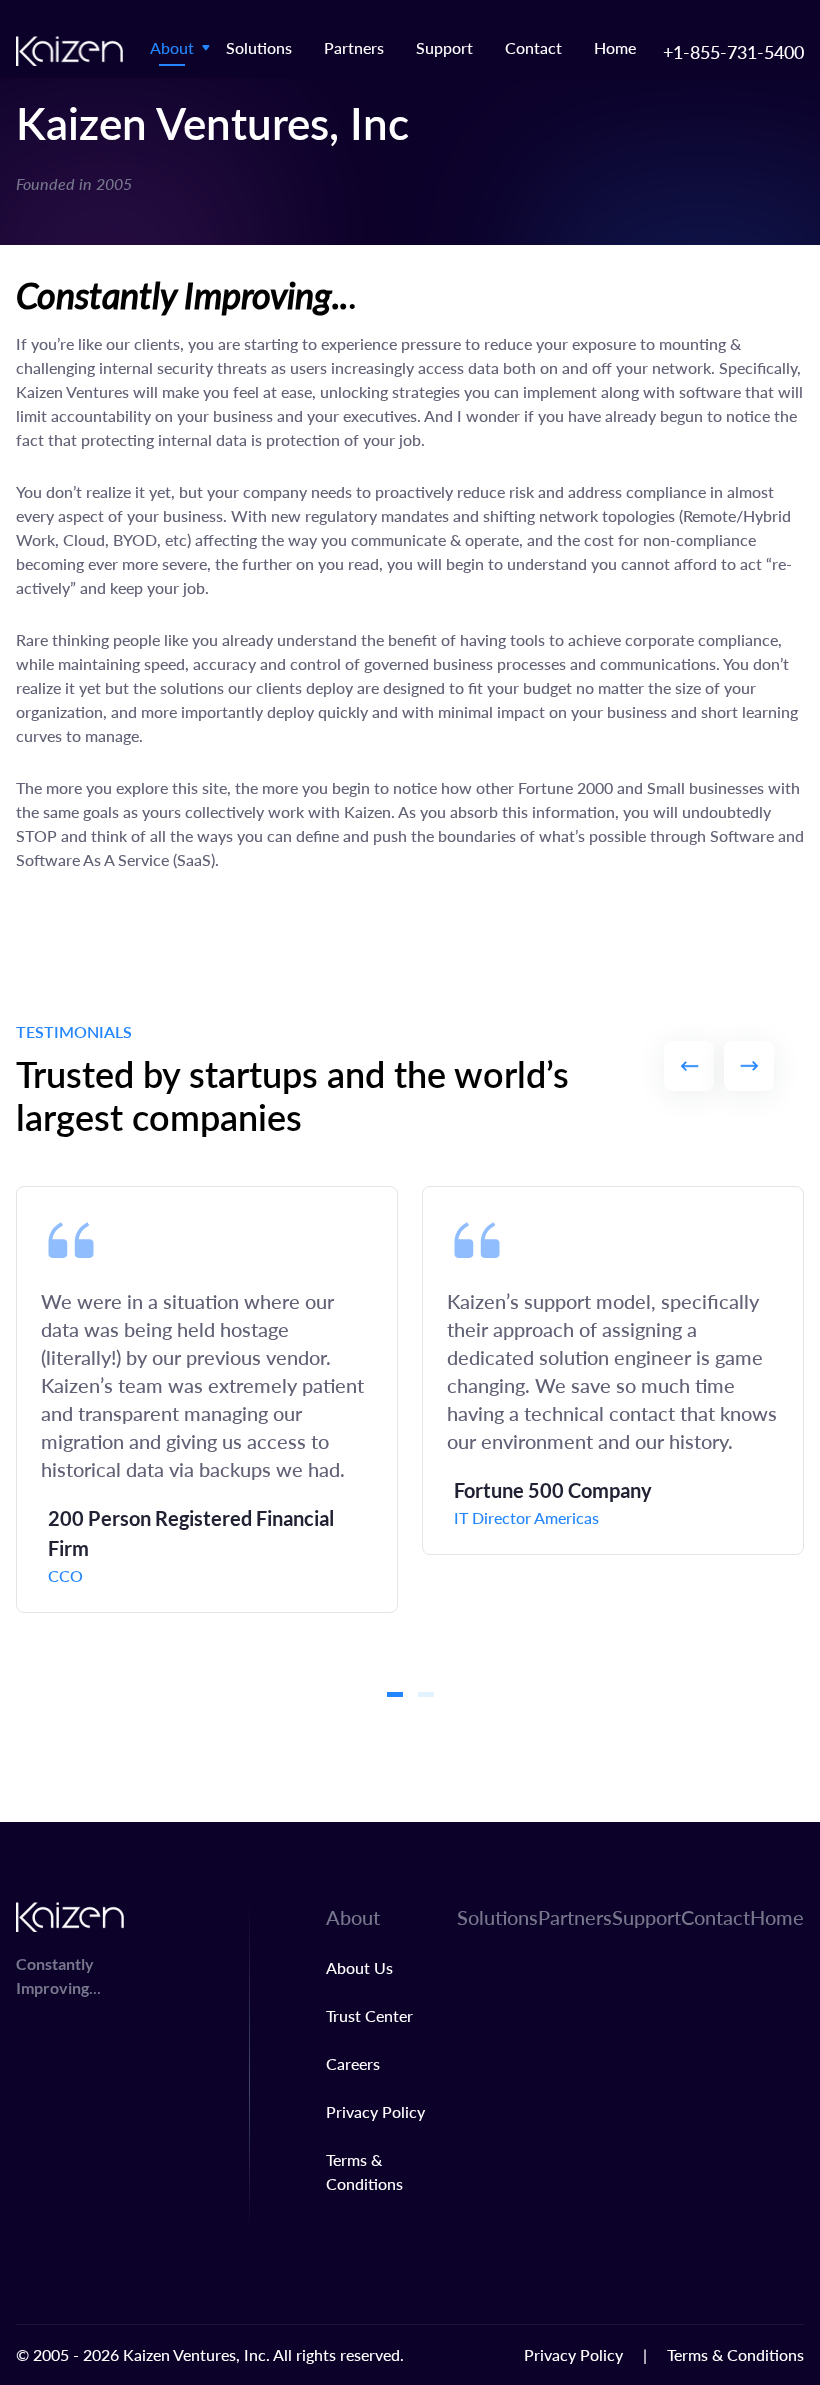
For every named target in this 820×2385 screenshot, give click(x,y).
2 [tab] (426, 1694)
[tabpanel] (207, 1399)
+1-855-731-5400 (733, 51)
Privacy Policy (375, 2111)
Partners (354, 47)
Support (444, 47)
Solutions (259, 47)
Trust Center (369, 2015)
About (172, 47)
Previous (689, 1066)
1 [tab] (395, 1694)
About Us (359, 1967)
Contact (533, 47)
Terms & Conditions (735, 2354)
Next (749, 1066)
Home (615, 47)
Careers (353, 2063)
